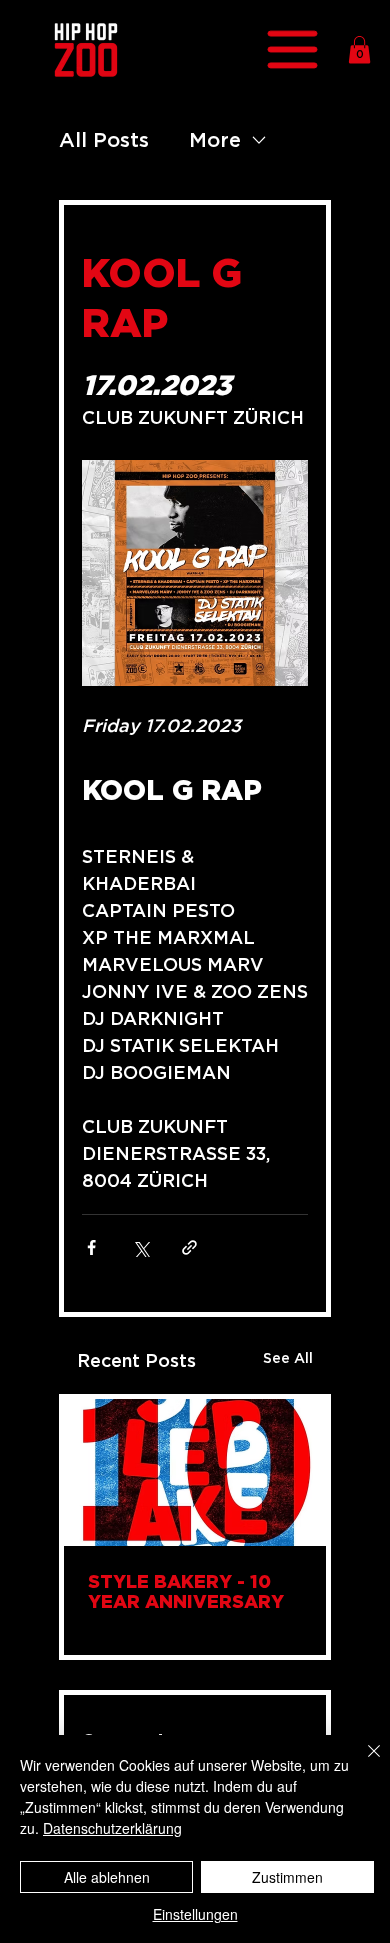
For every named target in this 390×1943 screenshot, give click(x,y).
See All (288, 1357)
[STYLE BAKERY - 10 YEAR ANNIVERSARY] (195, 1472)
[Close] (362, 1763)
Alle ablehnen (107, 1877)
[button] (359, 49)
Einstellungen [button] (195, 1914)
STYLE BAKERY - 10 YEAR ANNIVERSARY (186, 1591)
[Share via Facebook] (91, 1247)
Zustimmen (287, 1877)
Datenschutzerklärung (112, 1828)
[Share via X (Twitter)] (140, 1247)
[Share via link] (189, 1247)
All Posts (104, 139)
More (215, 139)
